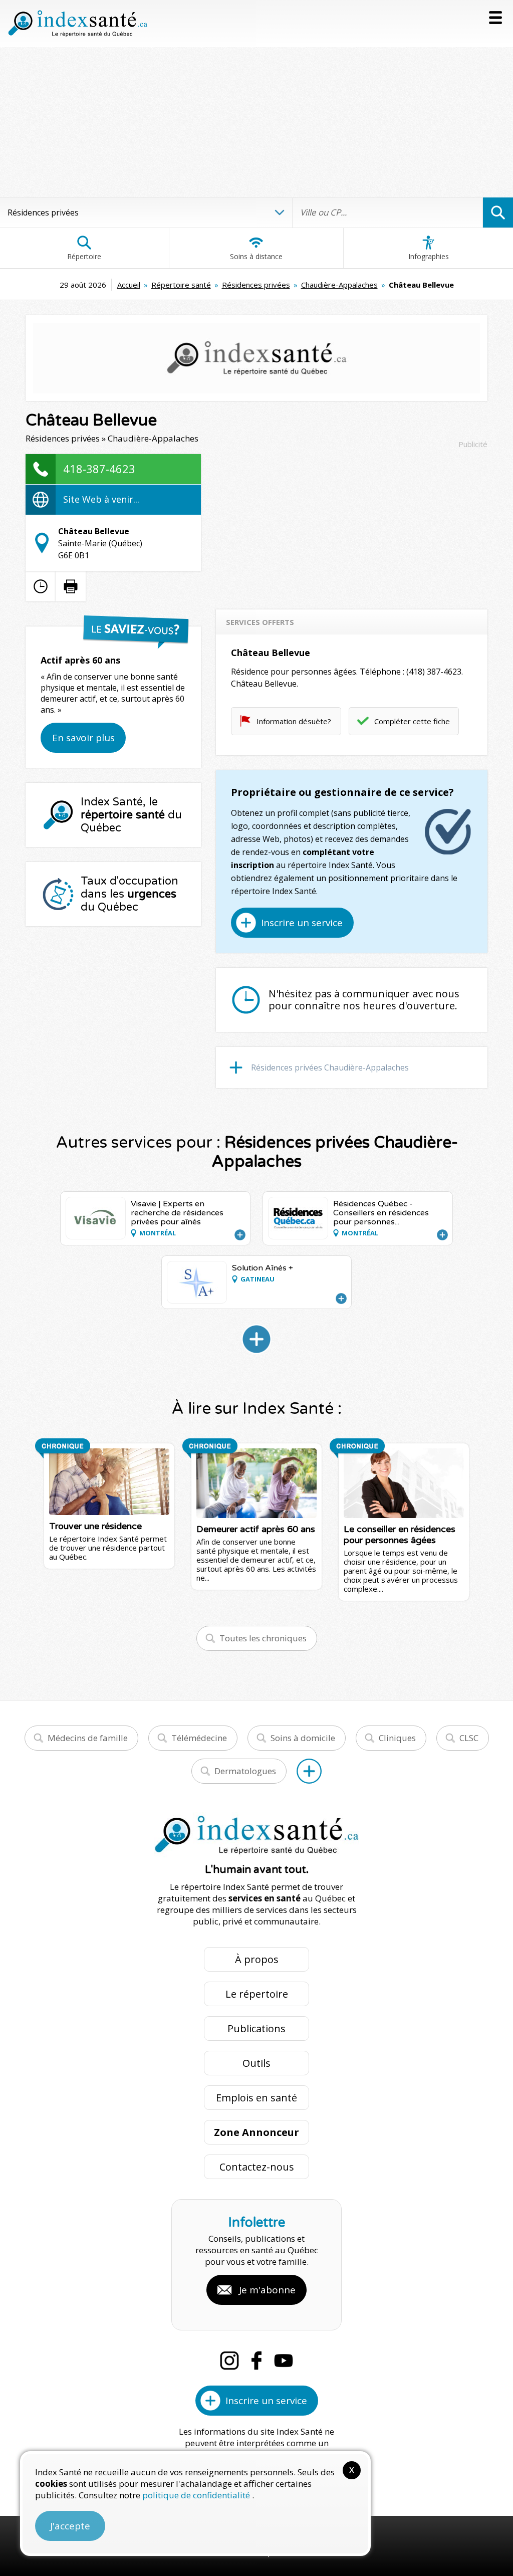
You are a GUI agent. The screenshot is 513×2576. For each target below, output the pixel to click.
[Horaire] (41, 586)
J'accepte (70, 2526)
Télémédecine (199, 1738)
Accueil (129, 285)
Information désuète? (294, 721)
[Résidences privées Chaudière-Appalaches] (256, 1339)
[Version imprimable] (71, 586)
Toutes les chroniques (263, 1638)
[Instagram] (229, 2360)
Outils (256, 2063)
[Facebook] (256, 2360)
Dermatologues (245, 1771)
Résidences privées (256, 285)
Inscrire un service (302, 923)
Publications (256, 2028)
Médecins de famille (88, 1738)
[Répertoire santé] (309, 1771)
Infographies (429, 256)
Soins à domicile (303, 1738)
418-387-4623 (99, 469)
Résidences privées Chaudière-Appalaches (330, 1067)
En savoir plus (83, 738)
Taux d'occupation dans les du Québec (130, 894)
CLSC (469, 1738)
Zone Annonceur (256, 2132)
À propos (257, 1959)
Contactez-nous (257, 2167)
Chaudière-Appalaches (339, 285)
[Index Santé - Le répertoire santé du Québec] (78, 24)
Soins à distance (256, 256)
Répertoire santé (181, 285)
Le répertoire (257, 1994)
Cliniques (397, 1738)
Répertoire (84, 256)
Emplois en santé (256, 2098)
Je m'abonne (267, 2290)
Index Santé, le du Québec (131, 815)
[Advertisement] (256, 122)
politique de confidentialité (197, 2495)
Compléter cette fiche (412, 721)
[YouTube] (284, 2360)
